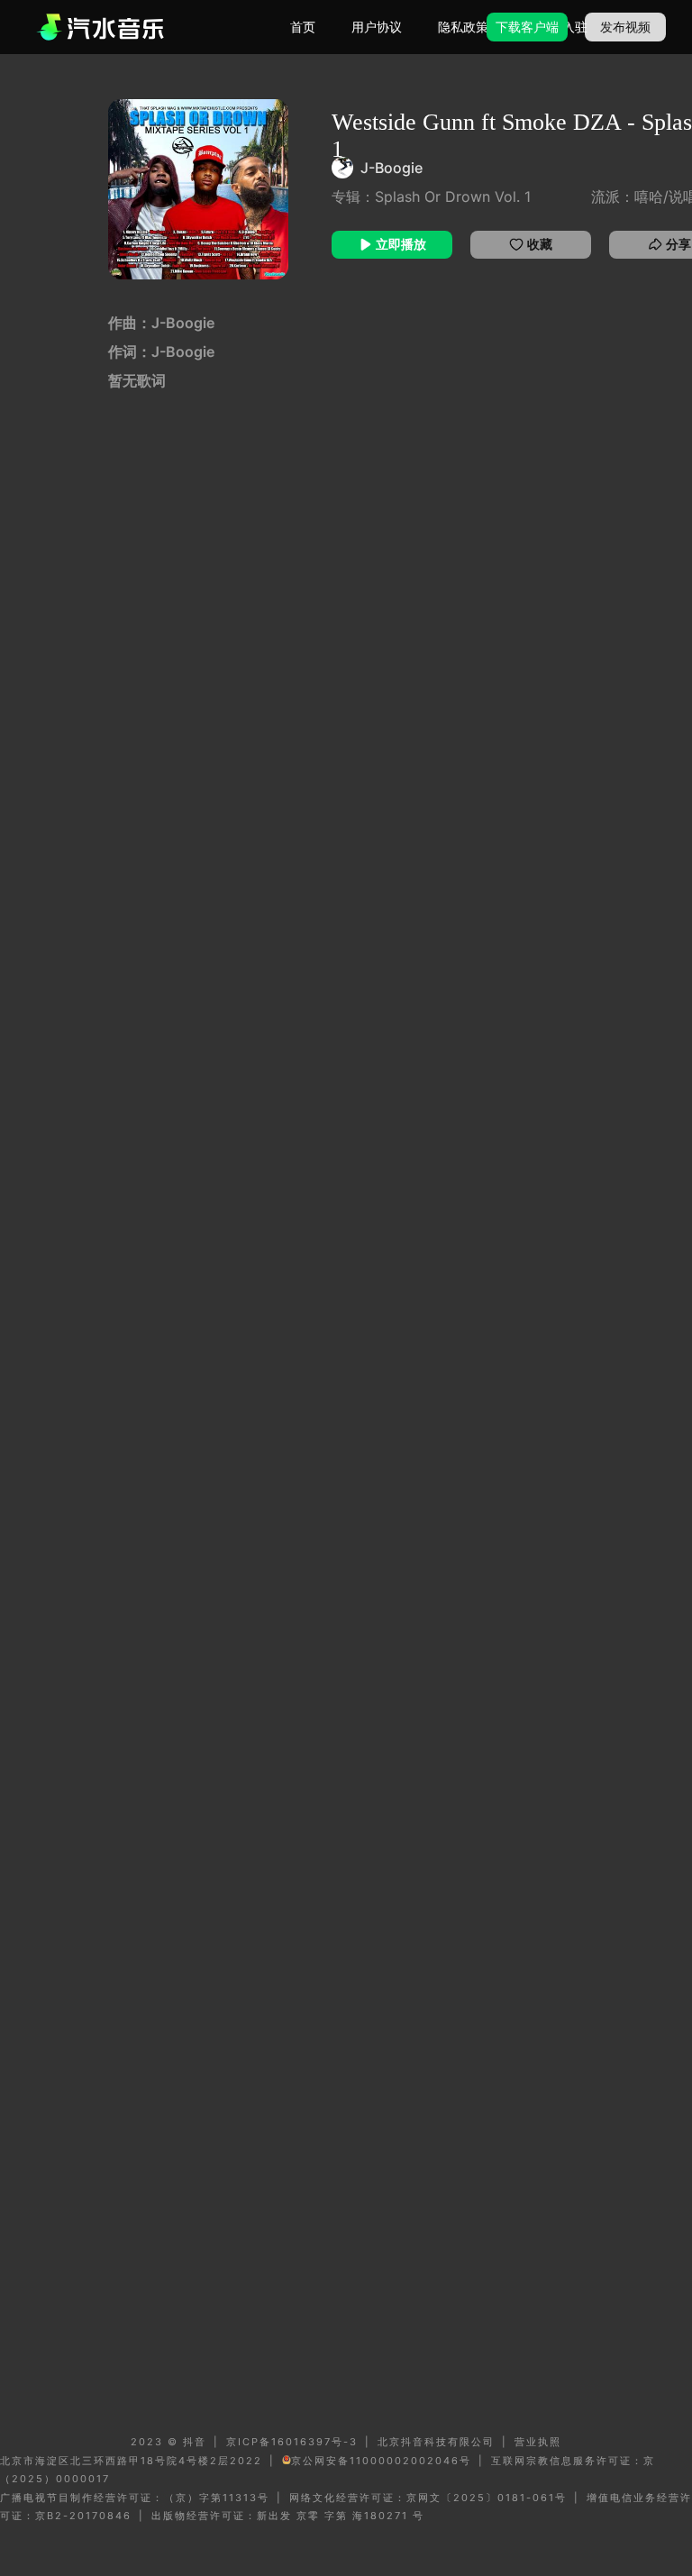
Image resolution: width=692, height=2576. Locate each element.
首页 (303, 27)
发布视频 (625, 27)
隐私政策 (463, 27)
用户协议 (377, 27)
